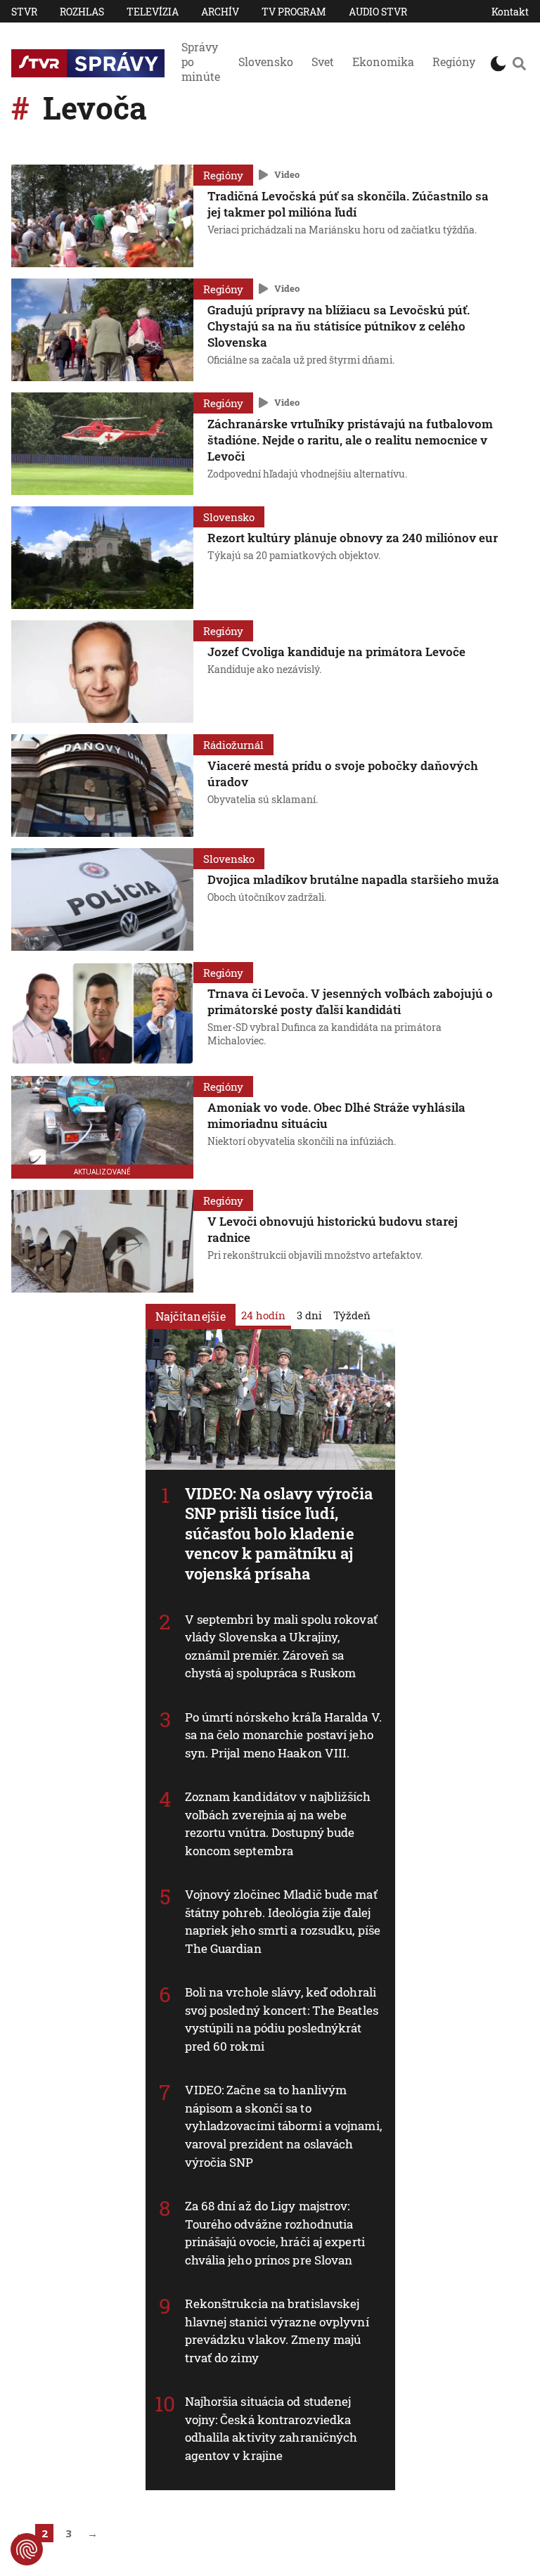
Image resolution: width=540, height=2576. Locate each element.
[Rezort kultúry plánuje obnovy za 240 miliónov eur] (102, 558)
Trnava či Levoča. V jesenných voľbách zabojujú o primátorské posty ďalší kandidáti (350, 1001)
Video (287, 174)
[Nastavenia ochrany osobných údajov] (27, 2549)
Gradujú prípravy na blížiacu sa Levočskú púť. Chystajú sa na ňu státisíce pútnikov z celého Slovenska (339, 326)
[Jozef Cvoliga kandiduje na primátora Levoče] (102, 672)
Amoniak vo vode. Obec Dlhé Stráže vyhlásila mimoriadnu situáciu (336, 1115)
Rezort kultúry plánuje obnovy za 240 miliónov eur (353, 538)
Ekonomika (383, 62)
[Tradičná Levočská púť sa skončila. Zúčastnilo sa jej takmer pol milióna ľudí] (102, 216)
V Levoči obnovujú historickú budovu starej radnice (333, 1229)
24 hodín (263, 1315)
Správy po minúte (201, 62)
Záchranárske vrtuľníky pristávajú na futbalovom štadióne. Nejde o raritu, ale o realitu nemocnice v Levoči (350, 440)
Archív (220, 12)
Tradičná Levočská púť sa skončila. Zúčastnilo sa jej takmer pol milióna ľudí (348, 204)
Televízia (153, 12)
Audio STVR (378, 12)
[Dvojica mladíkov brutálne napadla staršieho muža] (102, 899)
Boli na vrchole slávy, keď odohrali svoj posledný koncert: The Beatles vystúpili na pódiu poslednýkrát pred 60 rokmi (282, 2019)
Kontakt (510, 12)
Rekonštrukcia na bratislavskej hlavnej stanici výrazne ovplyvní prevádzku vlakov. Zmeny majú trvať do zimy (277, 2331)
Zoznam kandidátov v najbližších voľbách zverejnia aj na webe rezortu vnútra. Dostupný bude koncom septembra (278, 1824)
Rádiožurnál (233, 745)
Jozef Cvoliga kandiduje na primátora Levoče (336, 652)
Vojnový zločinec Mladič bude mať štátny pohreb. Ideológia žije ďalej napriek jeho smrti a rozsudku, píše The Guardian (283, 1921)
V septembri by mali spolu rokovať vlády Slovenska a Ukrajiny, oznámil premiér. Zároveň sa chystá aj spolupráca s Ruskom (281, 1646)
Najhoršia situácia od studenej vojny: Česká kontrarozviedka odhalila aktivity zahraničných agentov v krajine (271, 2428)
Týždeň (352, 1315)
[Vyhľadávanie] (519, 63)
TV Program (294, 12)
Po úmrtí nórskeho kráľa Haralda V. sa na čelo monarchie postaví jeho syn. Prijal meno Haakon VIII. (283, 1735)
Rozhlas (82, 12)
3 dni (309, 1315)
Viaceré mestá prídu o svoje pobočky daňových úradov (343, 774)
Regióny (454, 62)
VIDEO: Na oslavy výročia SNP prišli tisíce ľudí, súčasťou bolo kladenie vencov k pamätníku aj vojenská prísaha (279, 1533)
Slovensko (266, 62)
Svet (323, 62)
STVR (24, 12)
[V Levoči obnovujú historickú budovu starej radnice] (102, 1241)
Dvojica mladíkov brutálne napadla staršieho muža (353, 879)
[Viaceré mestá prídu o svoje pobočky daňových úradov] (102, 786)
